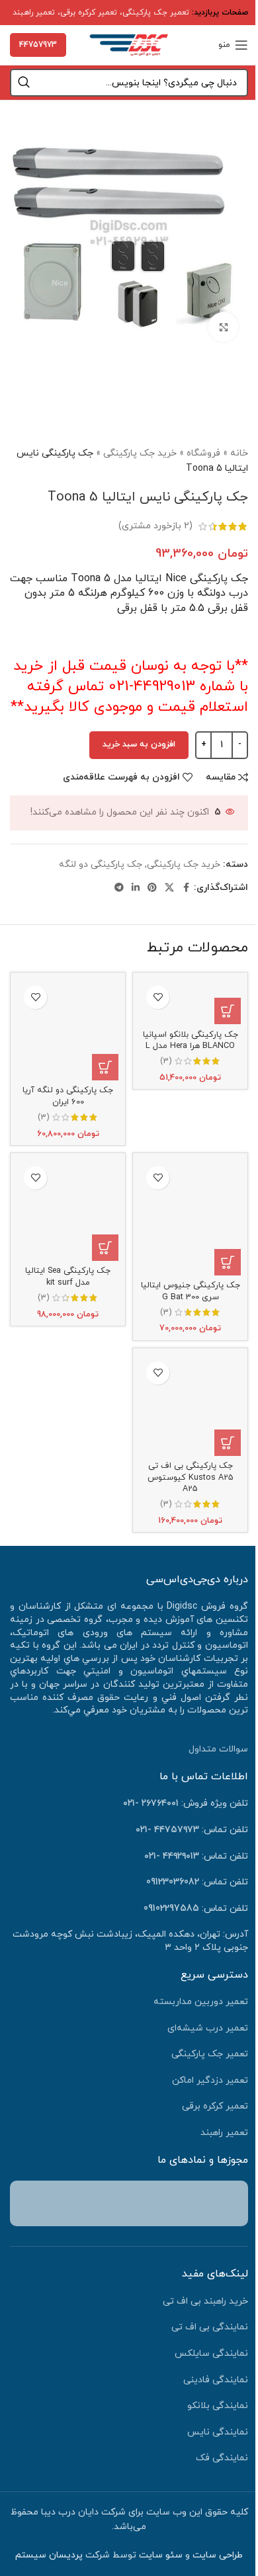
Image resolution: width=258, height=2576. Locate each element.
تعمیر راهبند (34, 13)
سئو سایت (161, 2555)
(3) (166, 1062)
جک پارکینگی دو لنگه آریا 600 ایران (68, 1096)
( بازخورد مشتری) (155, 526)
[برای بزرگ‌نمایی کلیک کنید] (223, 327)
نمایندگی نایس (218, 2432)
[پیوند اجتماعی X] (169, 888)
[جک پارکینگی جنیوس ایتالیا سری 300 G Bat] (190, 1218)
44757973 (38, 45)
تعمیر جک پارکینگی (156, 13)
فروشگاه (203, 453)
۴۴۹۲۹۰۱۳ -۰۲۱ (172, 1856)
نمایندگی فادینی (216, 2380)
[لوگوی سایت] (129, 44)
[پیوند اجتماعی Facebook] (186, 888)
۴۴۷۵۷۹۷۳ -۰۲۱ (167, 1830)
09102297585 (171, 1909)
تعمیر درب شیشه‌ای (208, 2028)
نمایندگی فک (222, 2458)
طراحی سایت (218, 2555)
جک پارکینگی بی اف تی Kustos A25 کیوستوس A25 (191, 1477)
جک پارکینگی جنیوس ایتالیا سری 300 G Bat (191, 1291)
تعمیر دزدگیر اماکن (210, 2080)
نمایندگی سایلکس (211, 2354)
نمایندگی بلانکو (218, 2406)
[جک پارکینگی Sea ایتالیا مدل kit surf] (68, 1210)
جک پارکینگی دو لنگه (101, 865)
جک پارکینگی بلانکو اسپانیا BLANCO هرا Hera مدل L (191, 1041)
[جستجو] (24, 83)
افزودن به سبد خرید (139, 745)
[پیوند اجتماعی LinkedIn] (136, 888)
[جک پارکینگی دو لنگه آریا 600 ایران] (68, 1030)
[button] (228, 1011)
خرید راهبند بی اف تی (205, 2301)
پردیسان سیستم (49, 2555)
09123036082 (173, 1882)
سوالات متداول (218, 1749)
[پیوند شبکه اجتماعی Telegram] (119, 888)
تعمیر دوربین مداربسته (201, 2002)
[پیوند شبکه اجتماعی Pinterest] (152, 888)
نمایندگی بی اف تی (210, 2327)
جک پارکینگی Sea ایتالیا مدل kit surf (68, 1277)
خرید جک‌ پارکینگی (140, 453)
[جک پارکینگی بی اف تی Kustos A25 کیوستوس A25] (190, 1405)
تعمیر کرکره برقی (89, 13)
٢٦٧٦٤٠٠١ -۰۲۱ (151, 1803)
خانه (239, 453)
